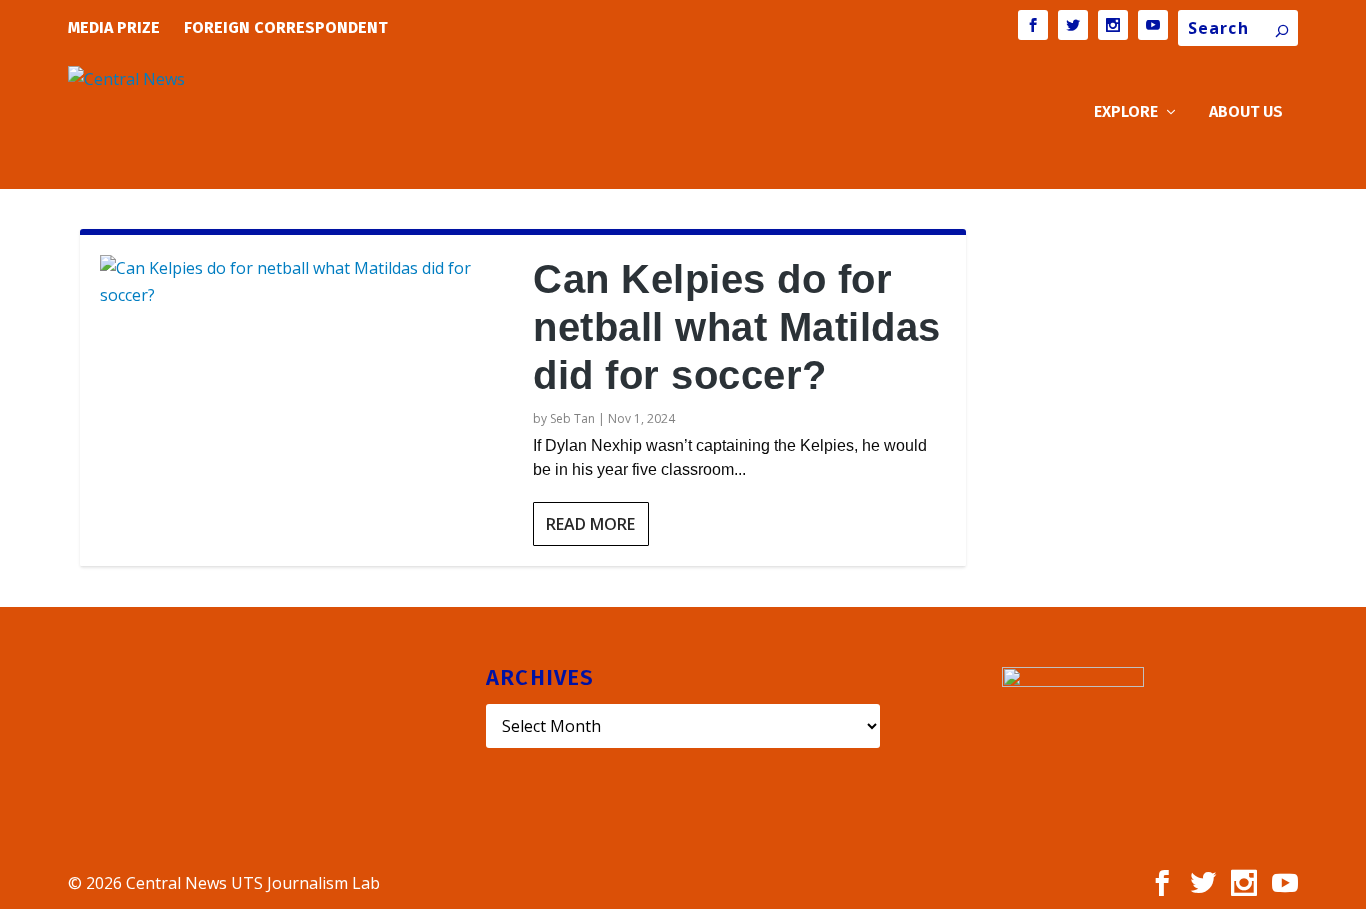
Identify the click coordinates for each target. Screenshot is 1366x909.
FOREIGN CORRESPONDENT (286, 27)
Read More (590, 524)
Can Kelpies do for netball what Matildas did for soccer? (737, 327)
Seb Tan (572, 418)
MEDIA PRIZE (114, 27)
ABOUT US (1246, 112)
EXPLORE (1126, 112)
